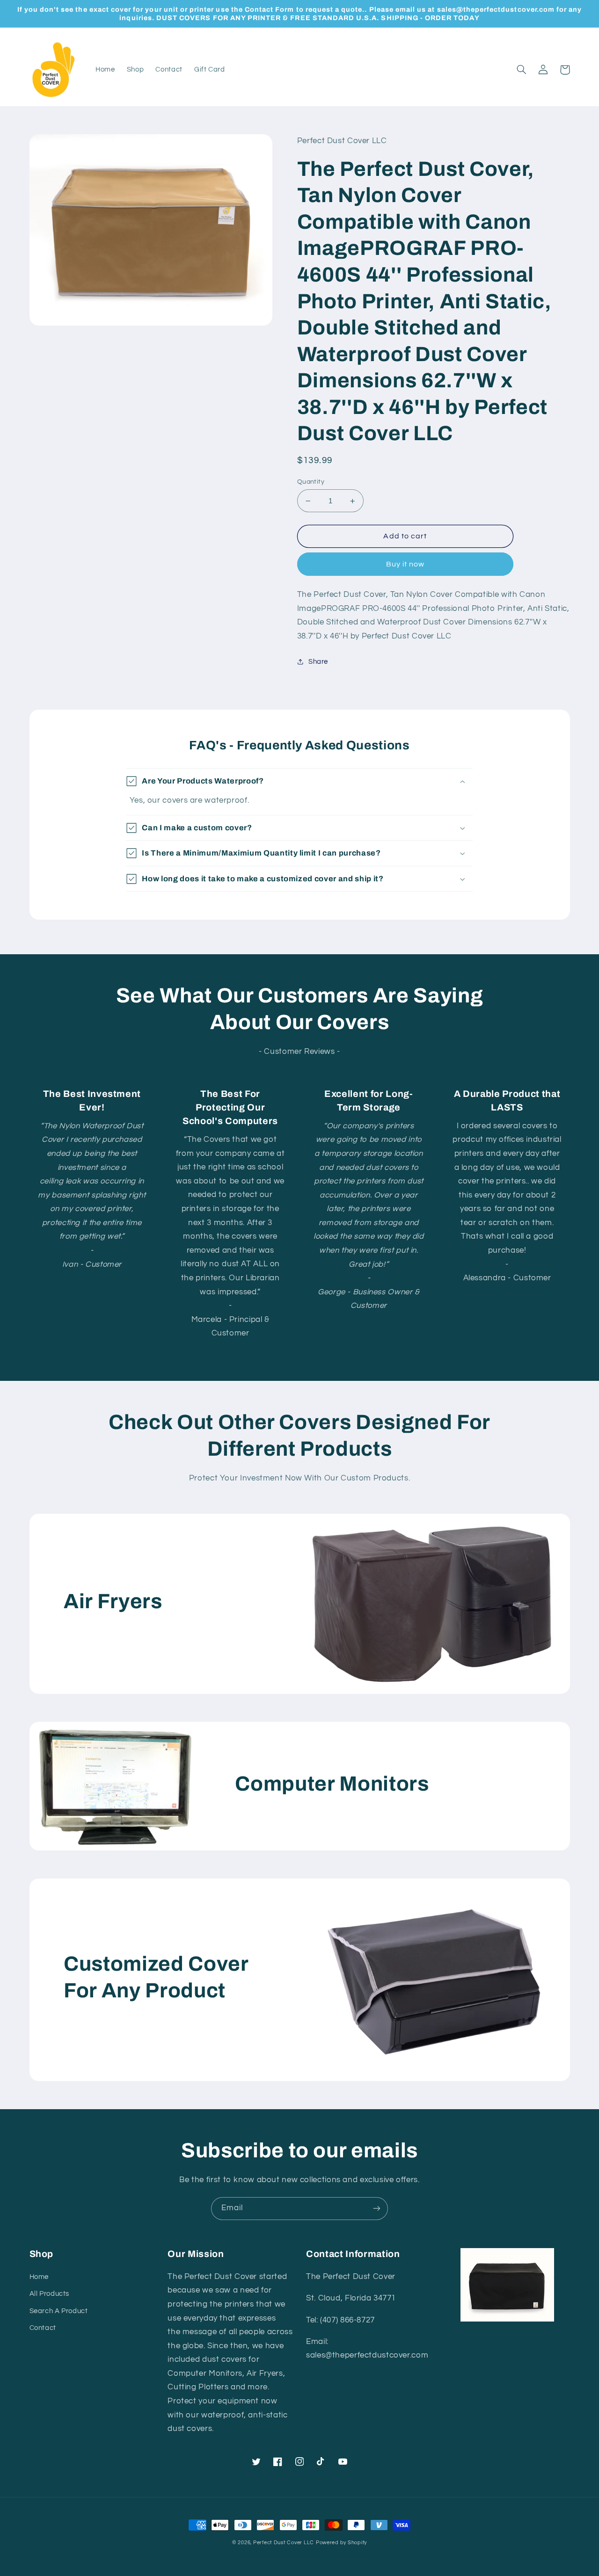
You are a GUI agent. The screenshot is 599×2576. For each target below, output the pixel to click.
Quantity (311, 482)
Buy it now (405, 564)
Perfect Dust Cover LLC (284, 2543)
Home (39, 2277)
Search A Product (59, 2311)
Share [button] (318, 662)
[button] (522, 70)
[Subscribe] (377, 2209)
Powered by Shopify (341, 2543)
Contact (43, 2328)
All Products (50, 2294)
